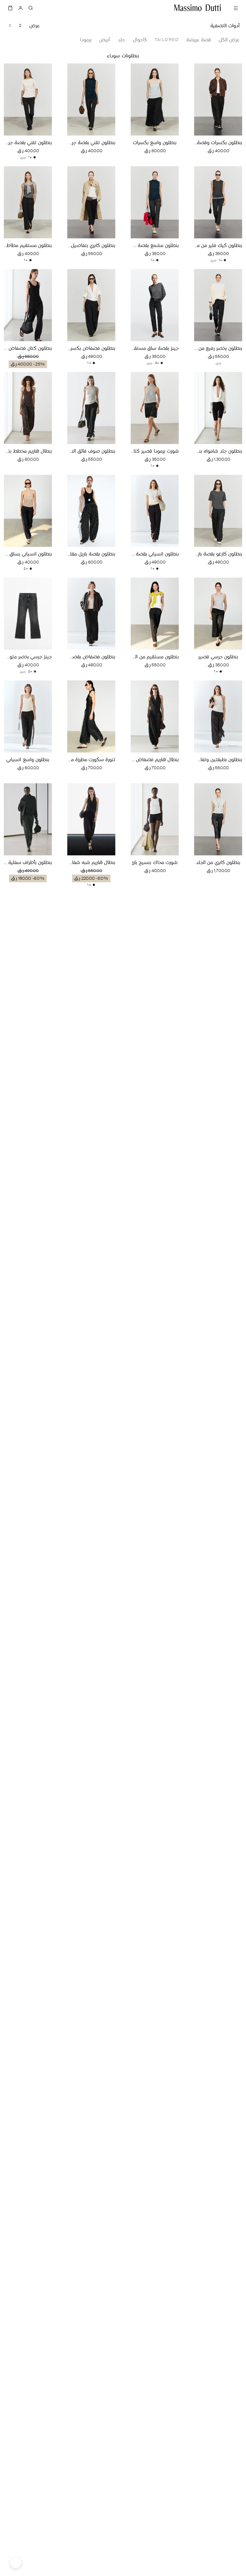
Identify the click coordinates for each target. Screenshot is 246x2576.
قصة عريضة (199, 40)
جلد (121, 40)
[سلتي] (10, 8)
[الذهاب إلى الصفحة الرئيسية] (198, 8)
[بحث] (31, 8)
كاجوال (140, 40)
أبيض (105, 40)
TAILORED (167, 40)
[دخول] (20, 8)
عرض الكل (229, 40)
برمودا (86, 40)
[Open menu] (236, 8)
